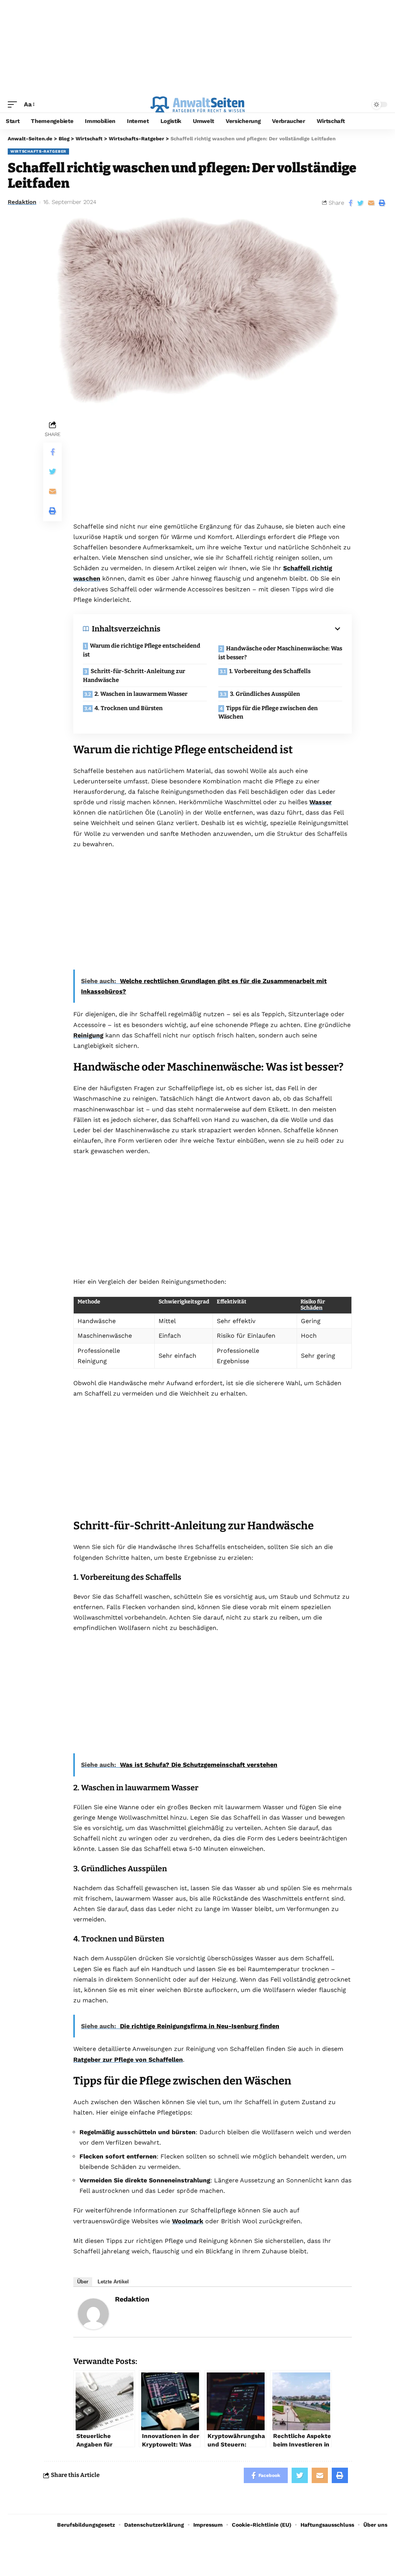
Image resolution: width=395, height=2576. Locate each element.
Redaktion (22, 202)
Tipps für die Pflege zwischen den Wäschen (268, 713)
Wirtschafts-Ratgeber (38, 151)
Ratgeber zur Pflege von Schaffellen (128, 2060)
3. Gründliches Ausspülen (265, 694)
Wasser (321, 802)
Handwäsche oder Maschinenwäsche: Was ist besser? (280, 653)
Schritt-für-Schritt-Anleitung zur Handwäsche (134, 676)
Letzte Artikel (113, 2282)
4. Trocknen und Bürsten (129, 708)
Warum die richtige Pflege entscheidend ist (142, 650)
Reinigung (88, 1035)
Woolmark (188, 2221)
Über (83, 2282)
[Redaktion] (93, 2313)
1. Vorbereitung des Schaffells (270, 671)
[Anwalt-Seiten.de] (197, 104)
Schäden (311, 1308)
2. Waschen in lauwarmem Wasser (141, 694)
